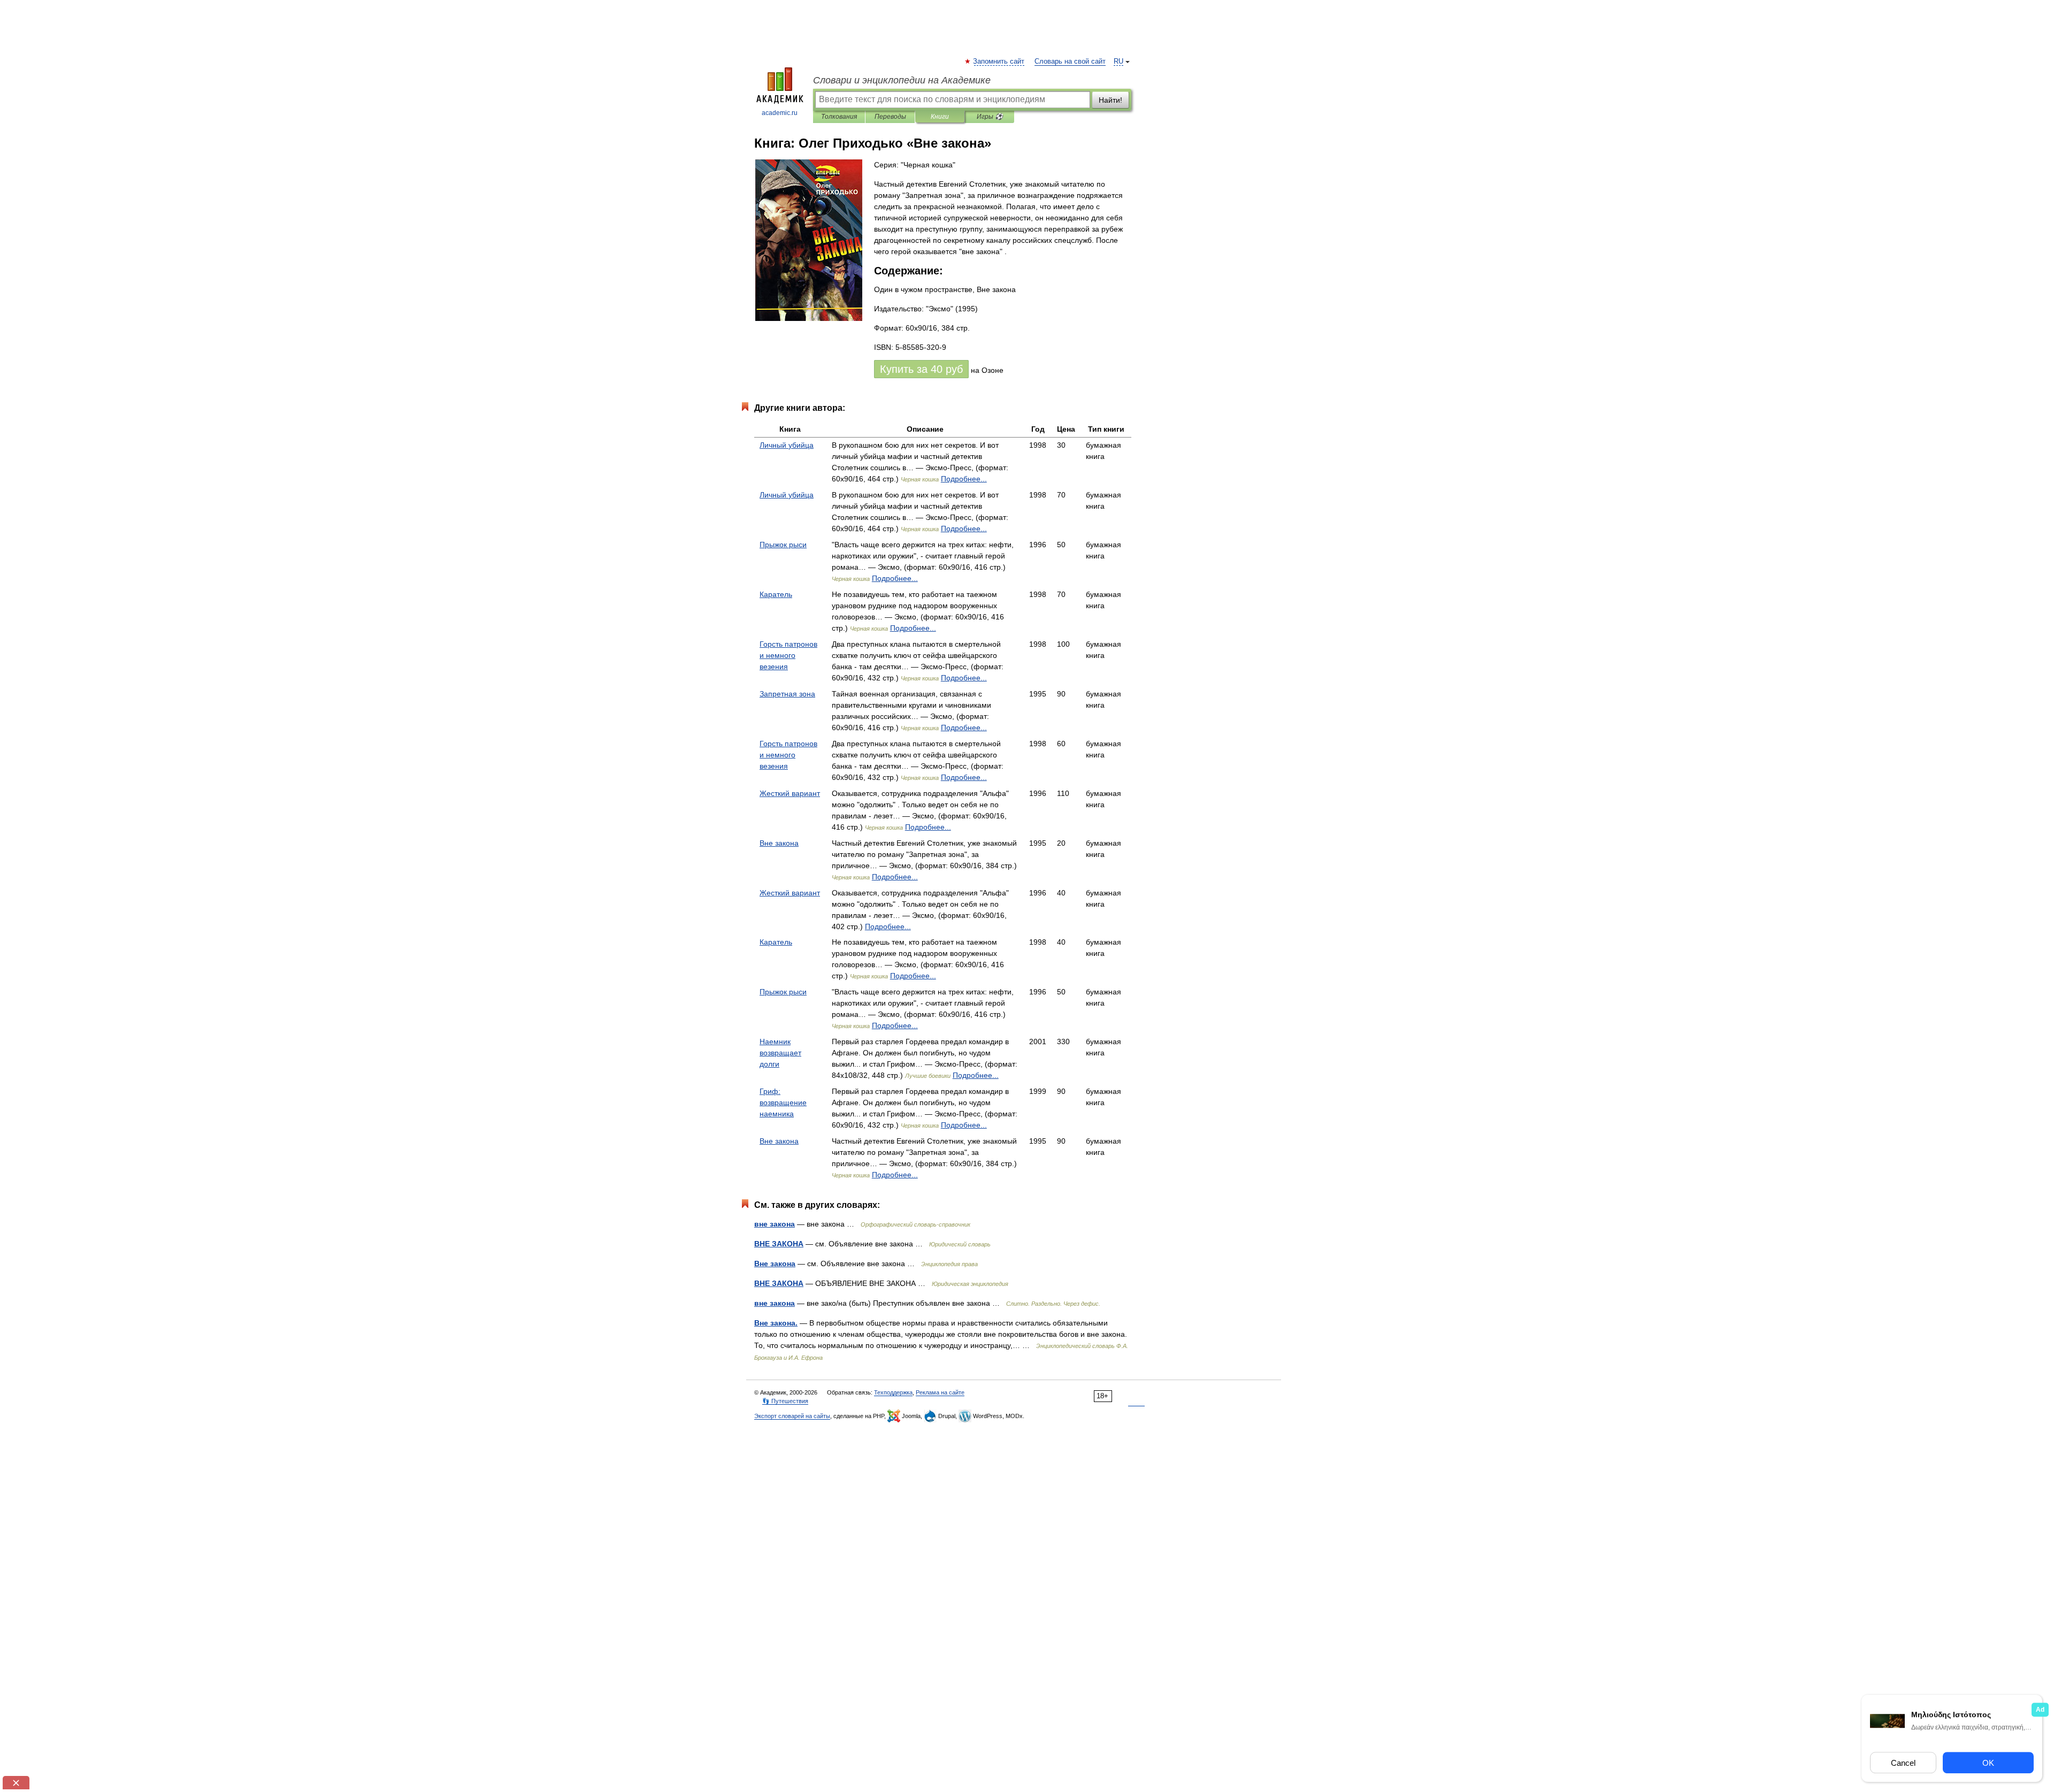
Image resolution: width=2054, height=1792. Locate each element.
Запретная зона (787, 694)
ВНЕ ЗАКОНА (779, 1244)
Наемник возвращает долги (780, 1053)
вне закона (775, 1224)
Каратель (776, 594)
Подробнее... (964, 479)
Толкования (839, 117)
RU (1118, 62)
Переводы (890, 117)
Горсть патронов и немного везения (788, 655)
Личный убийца (787, 445)
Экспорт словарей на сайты (792, 1416)
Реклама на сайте (940, 1392)
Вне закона (779, 843)
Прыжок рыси (783, 545)
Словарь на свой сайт (1070, 62)
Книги (940, 117)
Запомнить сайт (999, 62)
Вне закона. (776, 1323)
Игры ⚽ (990, 117)
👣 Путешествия (785, 1401)
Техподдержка (893, 1392)
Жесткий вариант (790, 793)
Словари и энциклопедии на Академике (902, 80)
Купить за (921, 369)
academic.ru (780, 113)
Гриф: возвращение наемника (783, 1102)
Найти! (1110, 100)
